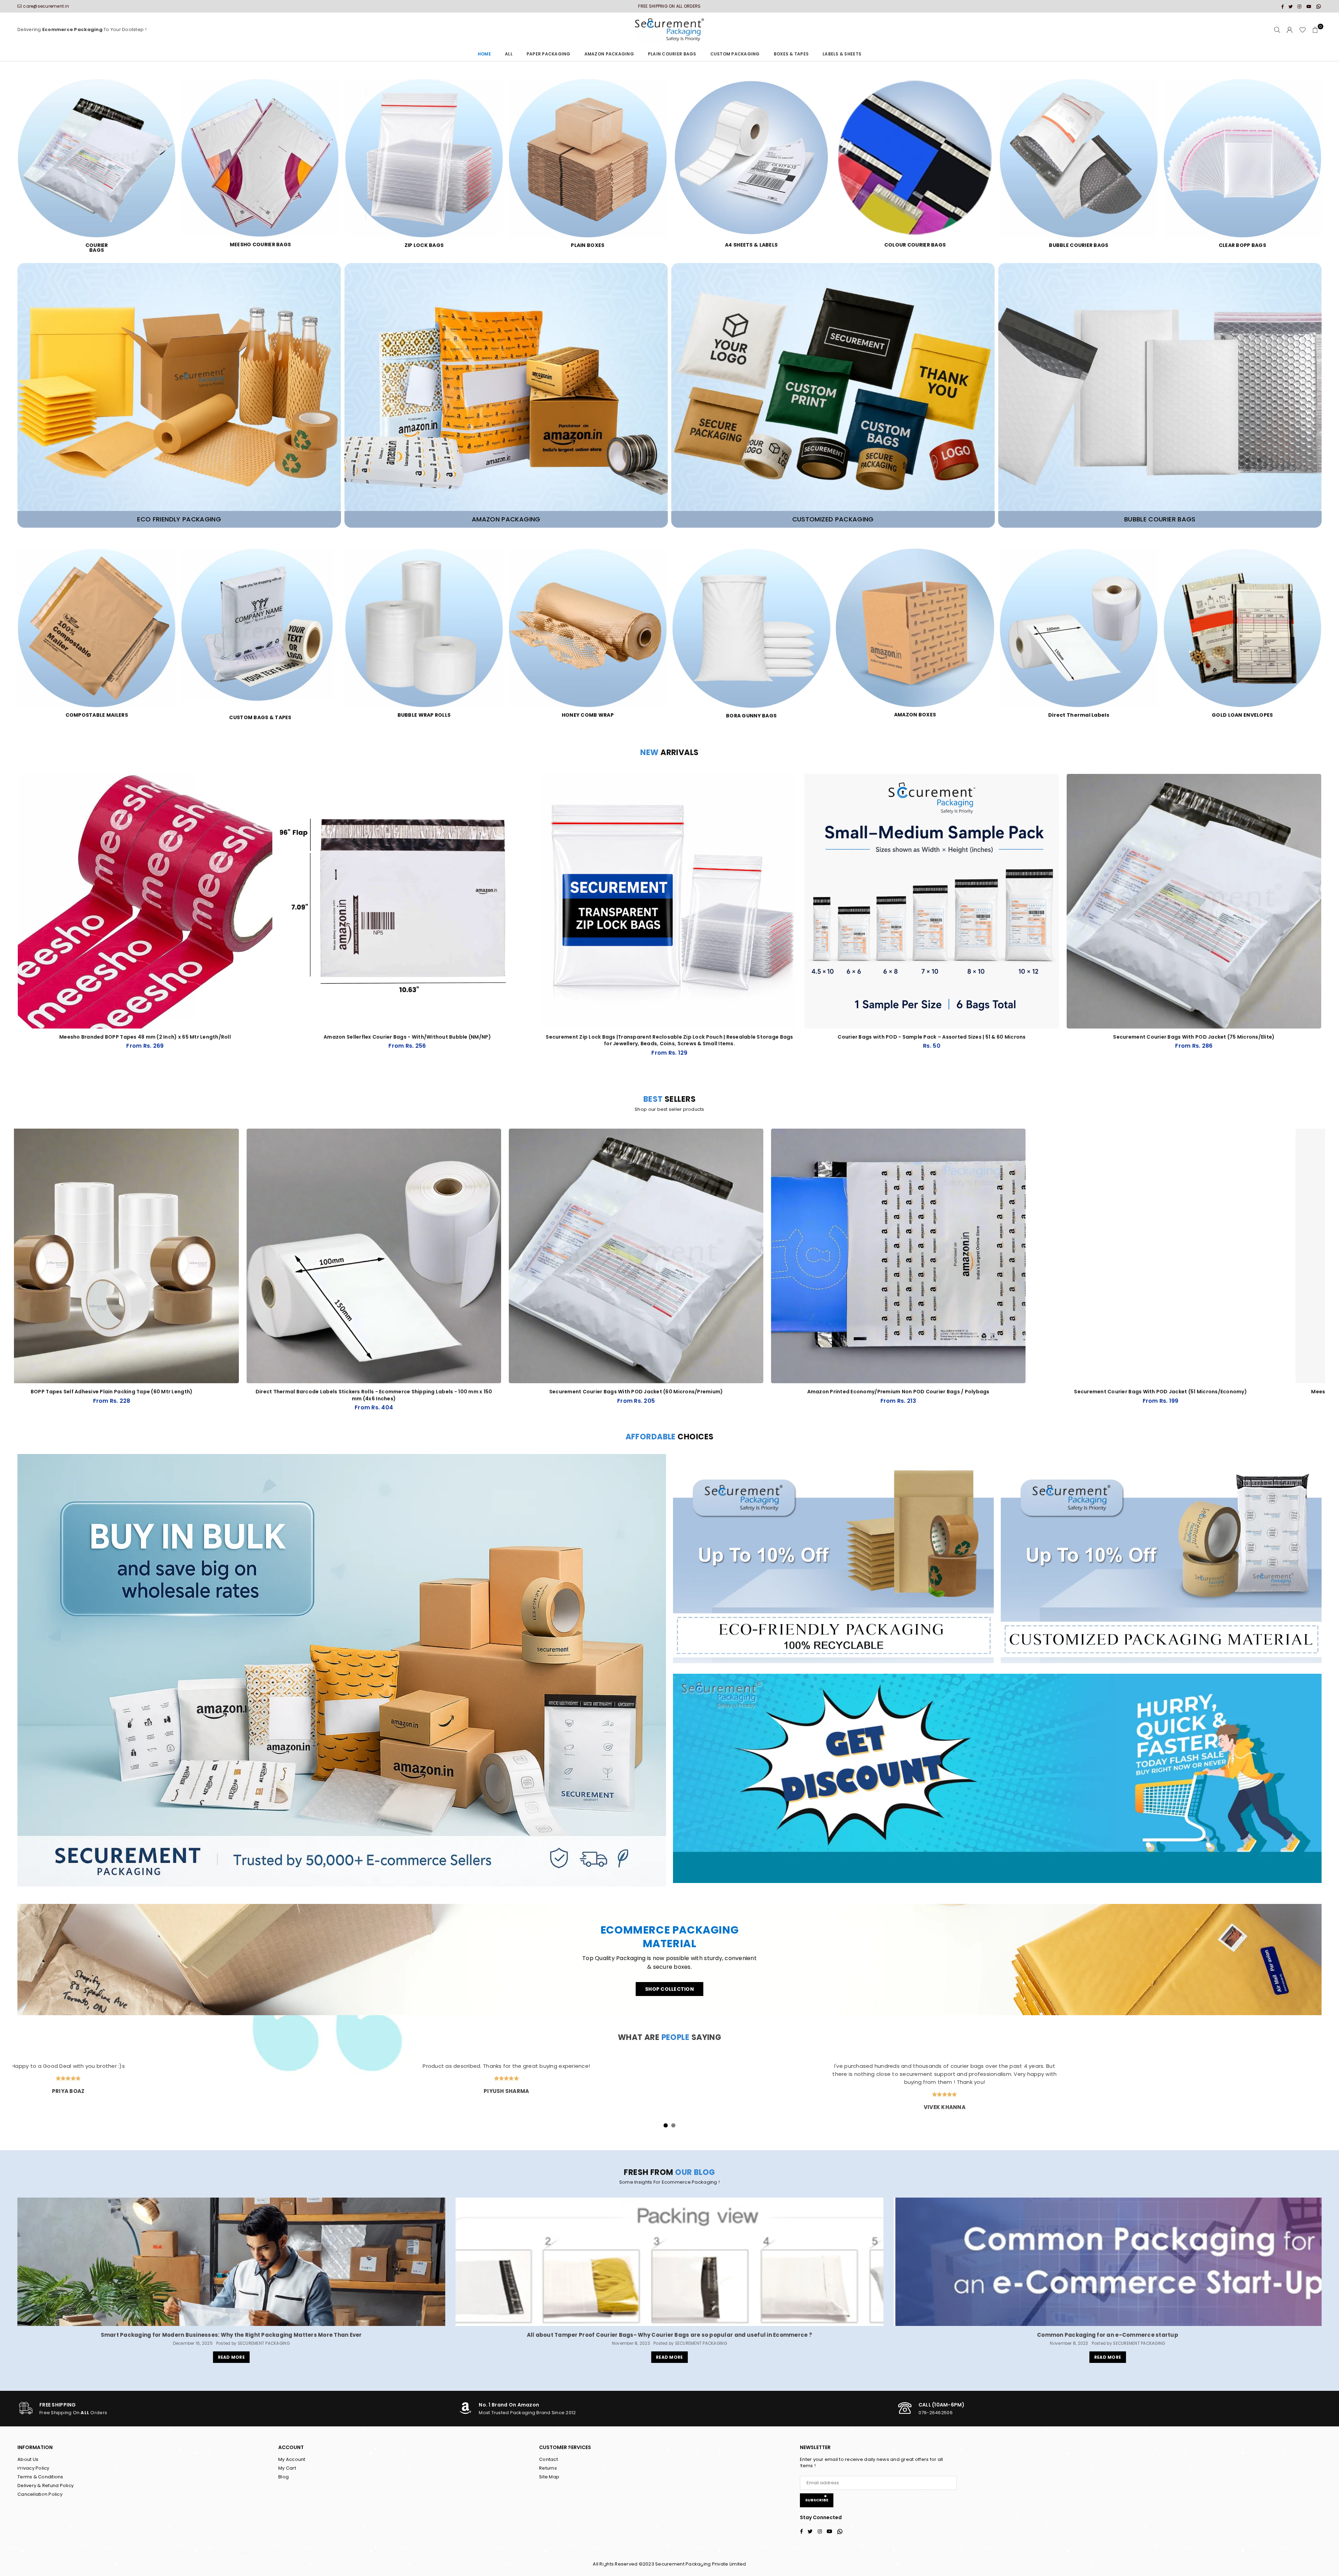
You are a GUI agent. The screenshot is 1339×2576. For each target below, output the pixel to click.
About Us (28, 2459)
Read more (231, 2357)
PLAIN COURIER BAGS (672, 54)
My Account (292, 2459)
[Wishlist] (1303, 30)
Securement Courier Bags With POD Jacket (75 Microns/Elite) (1194, 1037)
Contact (549, 2459)
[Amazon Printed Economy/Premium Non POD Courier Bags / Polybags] (1106, 1256)
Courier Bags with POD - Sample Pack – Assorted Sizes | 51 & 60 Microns (932, 1037)
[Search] (1277, 30)
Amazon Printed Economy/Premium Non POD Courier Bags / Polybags (1106, 1392)
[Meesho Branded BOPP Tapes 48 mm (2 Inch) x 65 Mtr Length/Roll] (145, 901)
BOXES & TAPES (791, 54)
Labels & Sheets (842, 54)
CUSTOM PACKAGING (735, 54)
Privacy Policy (33, 2468)
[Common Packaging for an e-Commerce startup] (1108, 2262)
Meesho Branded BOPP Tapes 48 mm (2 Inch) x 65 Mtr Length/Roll (145, 1037)
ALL (509, 54)
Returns (548, 2468)
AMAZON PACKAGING (609, 54)
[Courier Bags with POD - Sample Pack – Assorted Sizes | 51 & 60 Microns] (932, 901)
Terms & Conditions (40, 2477)
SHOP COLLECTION (669, 1989)
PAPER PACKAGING (549, 54)
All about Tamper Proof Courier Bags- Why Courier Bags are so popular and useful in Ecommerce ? (669, 2335)
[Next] (1329, 1278)
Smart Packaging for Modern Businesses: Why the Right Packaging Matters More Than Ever (231, 2335)
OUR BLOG (695, 2172)
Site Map (549, 2477)
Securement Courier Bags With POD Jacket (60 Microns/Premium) (844, 1392)
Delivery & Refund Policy (46, 2485)
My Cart (287, 2468)
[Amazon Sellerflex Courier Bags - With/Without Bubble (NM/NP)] (407, 901)
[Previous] (10, 1278)
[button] (1315, 30)
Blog (283, 2477)
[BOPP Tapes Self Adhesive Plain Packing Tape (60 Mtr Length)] (319, 1256)
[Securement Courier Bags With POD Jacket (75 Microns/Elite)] (1194, 901)
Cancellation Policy (40, 2494)
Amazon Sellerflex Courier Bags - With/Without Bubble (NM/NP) (407, 1037)
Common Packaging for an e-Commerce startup (1108, 2335)
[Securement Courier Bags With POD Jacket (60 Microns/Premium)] (844, 1256)
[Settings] (1290, 30)
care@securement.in (46, 6)
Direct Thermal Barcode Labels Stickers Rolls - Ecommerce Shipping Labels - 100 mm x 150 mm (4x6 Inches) (581, 1395)
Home (484, 54)
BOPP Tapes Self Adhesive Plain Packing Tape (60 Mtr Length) (319, 1392)
